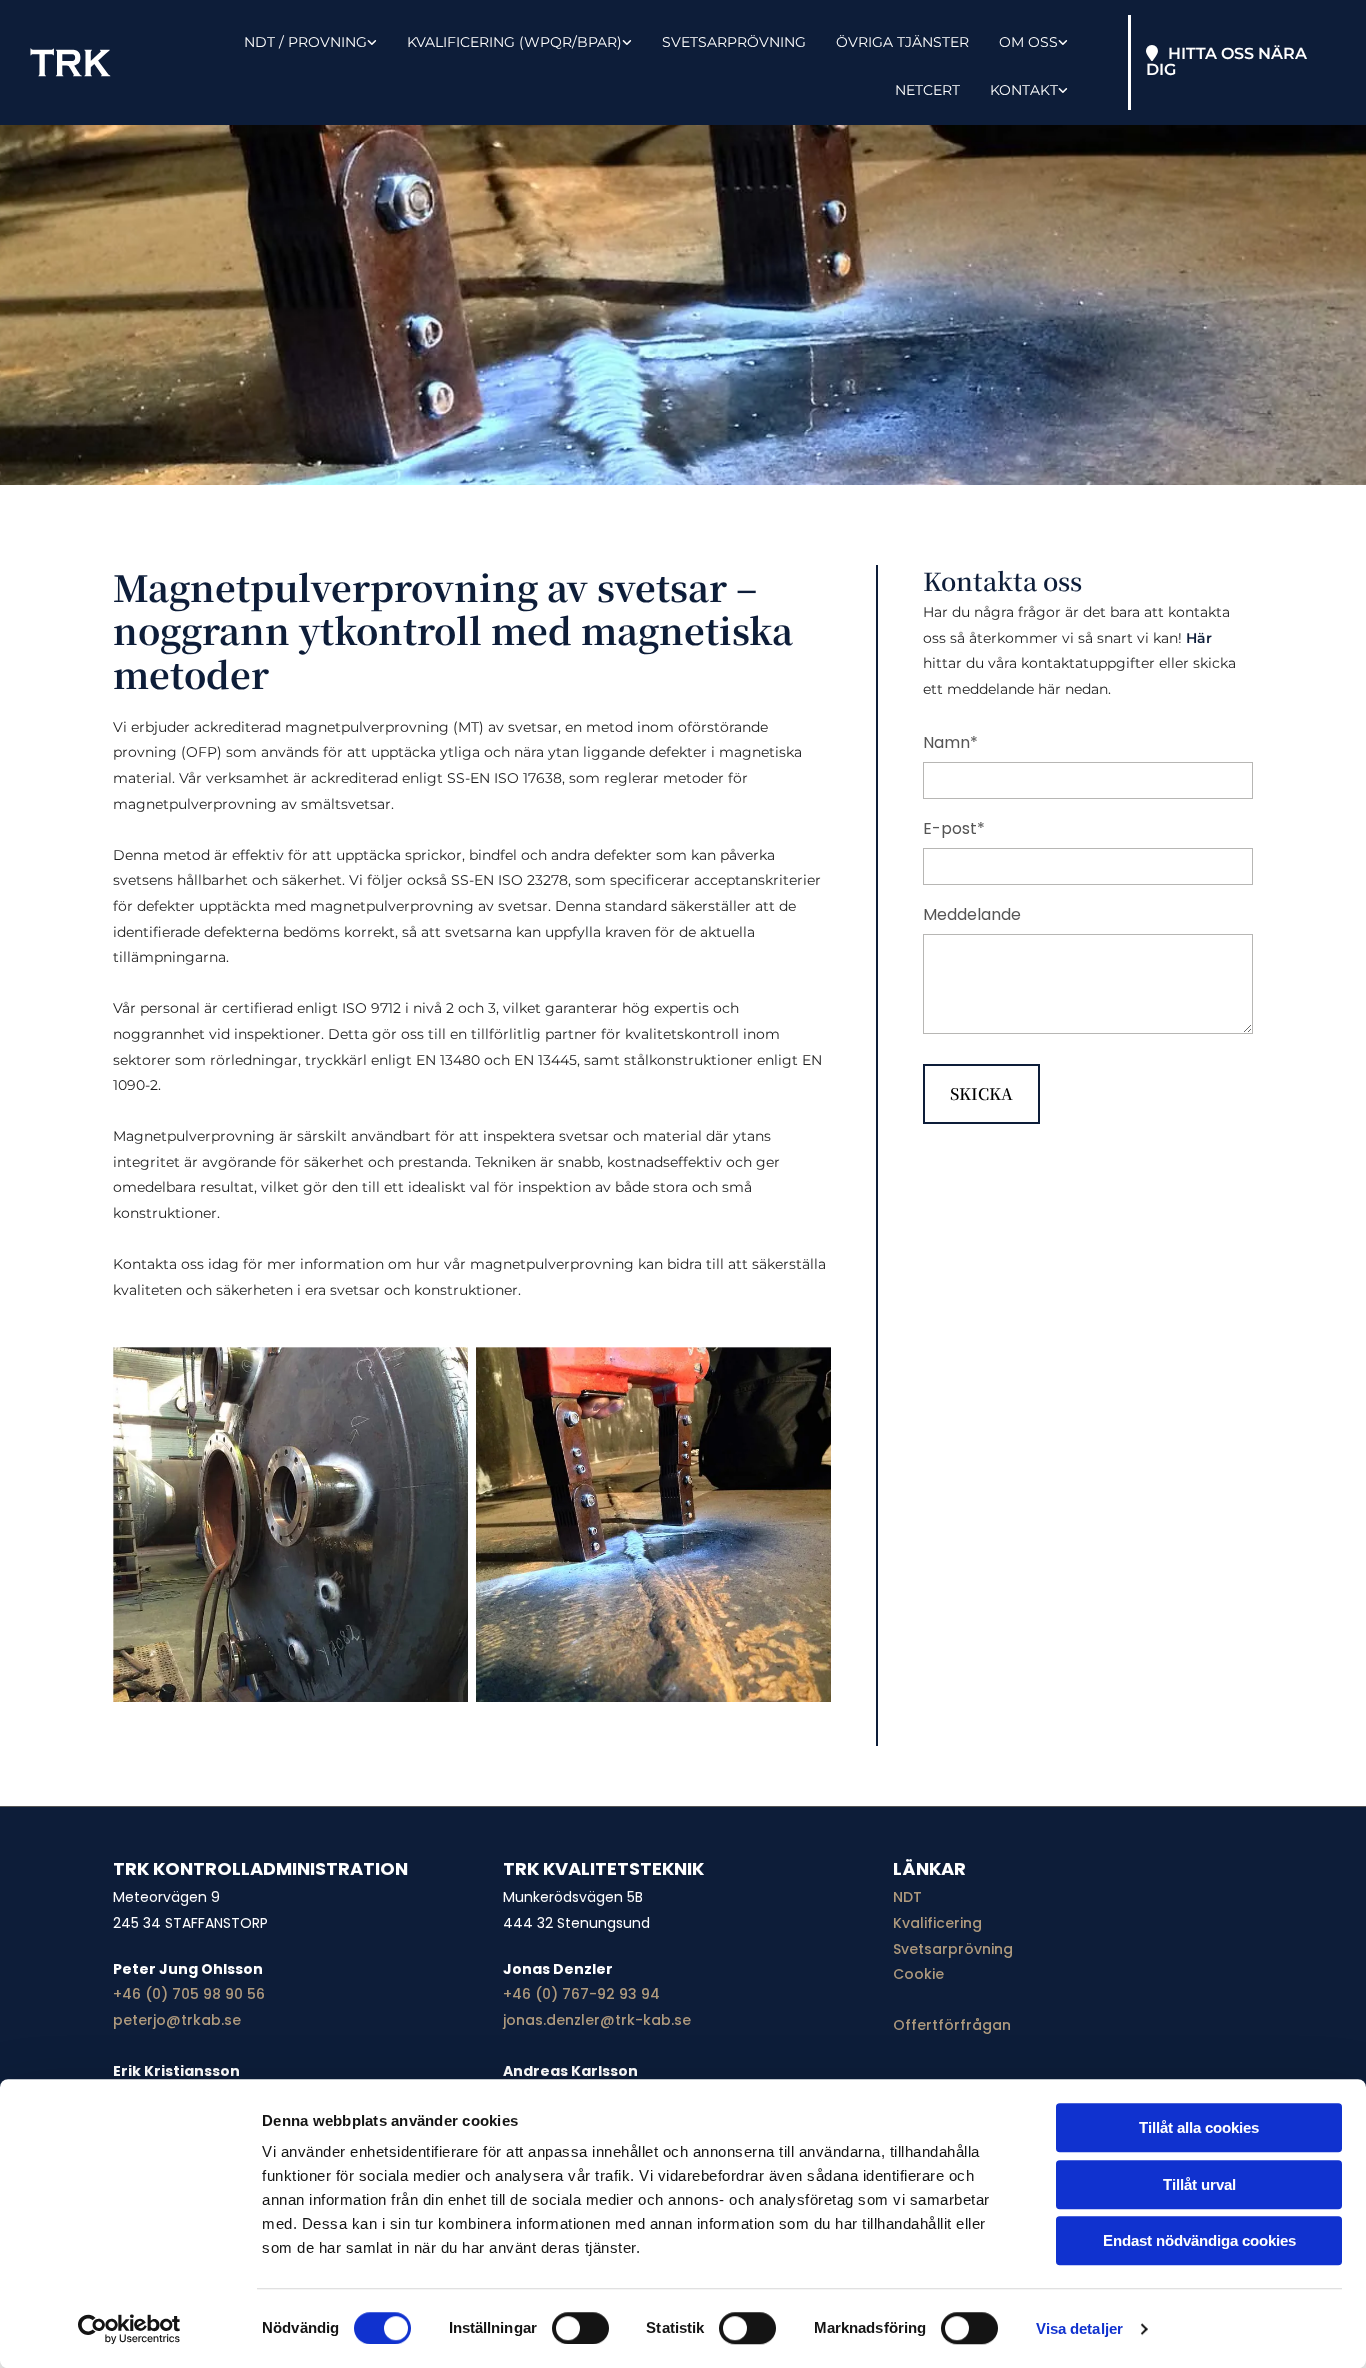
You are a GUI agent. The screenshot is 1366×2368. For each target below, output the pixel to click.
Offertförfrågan (952, 2025)
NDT (907, 1897)
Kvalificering (937, 1923)
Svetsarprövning (734, 42)
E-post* (954, 828)
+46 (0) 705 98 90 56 (189, 1994)
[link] (295, 39)
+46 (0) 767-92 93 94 (581, 1994)
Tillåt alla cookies (1199, 2127)
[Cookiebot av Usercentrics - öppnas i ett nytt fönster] (129, 2329)
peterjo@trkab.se (177, 2020)
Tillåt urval (1199, 2184)
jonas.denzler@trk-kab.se (597, 2020)
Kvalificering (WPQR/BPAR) (514, 42)
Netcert (927, 90)
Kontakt (1024, 90)
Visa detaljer (1079, 2328)
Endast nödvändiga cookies (1199, 2240)
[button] (1241, 62)
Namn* (950, 742)
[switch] (580, 2328)
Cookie (918, 1974)
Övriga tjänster (902, 42)
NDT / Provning (305, 42)
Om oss (1028, 42)
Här (1199, 638)
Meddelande (972, 914)
